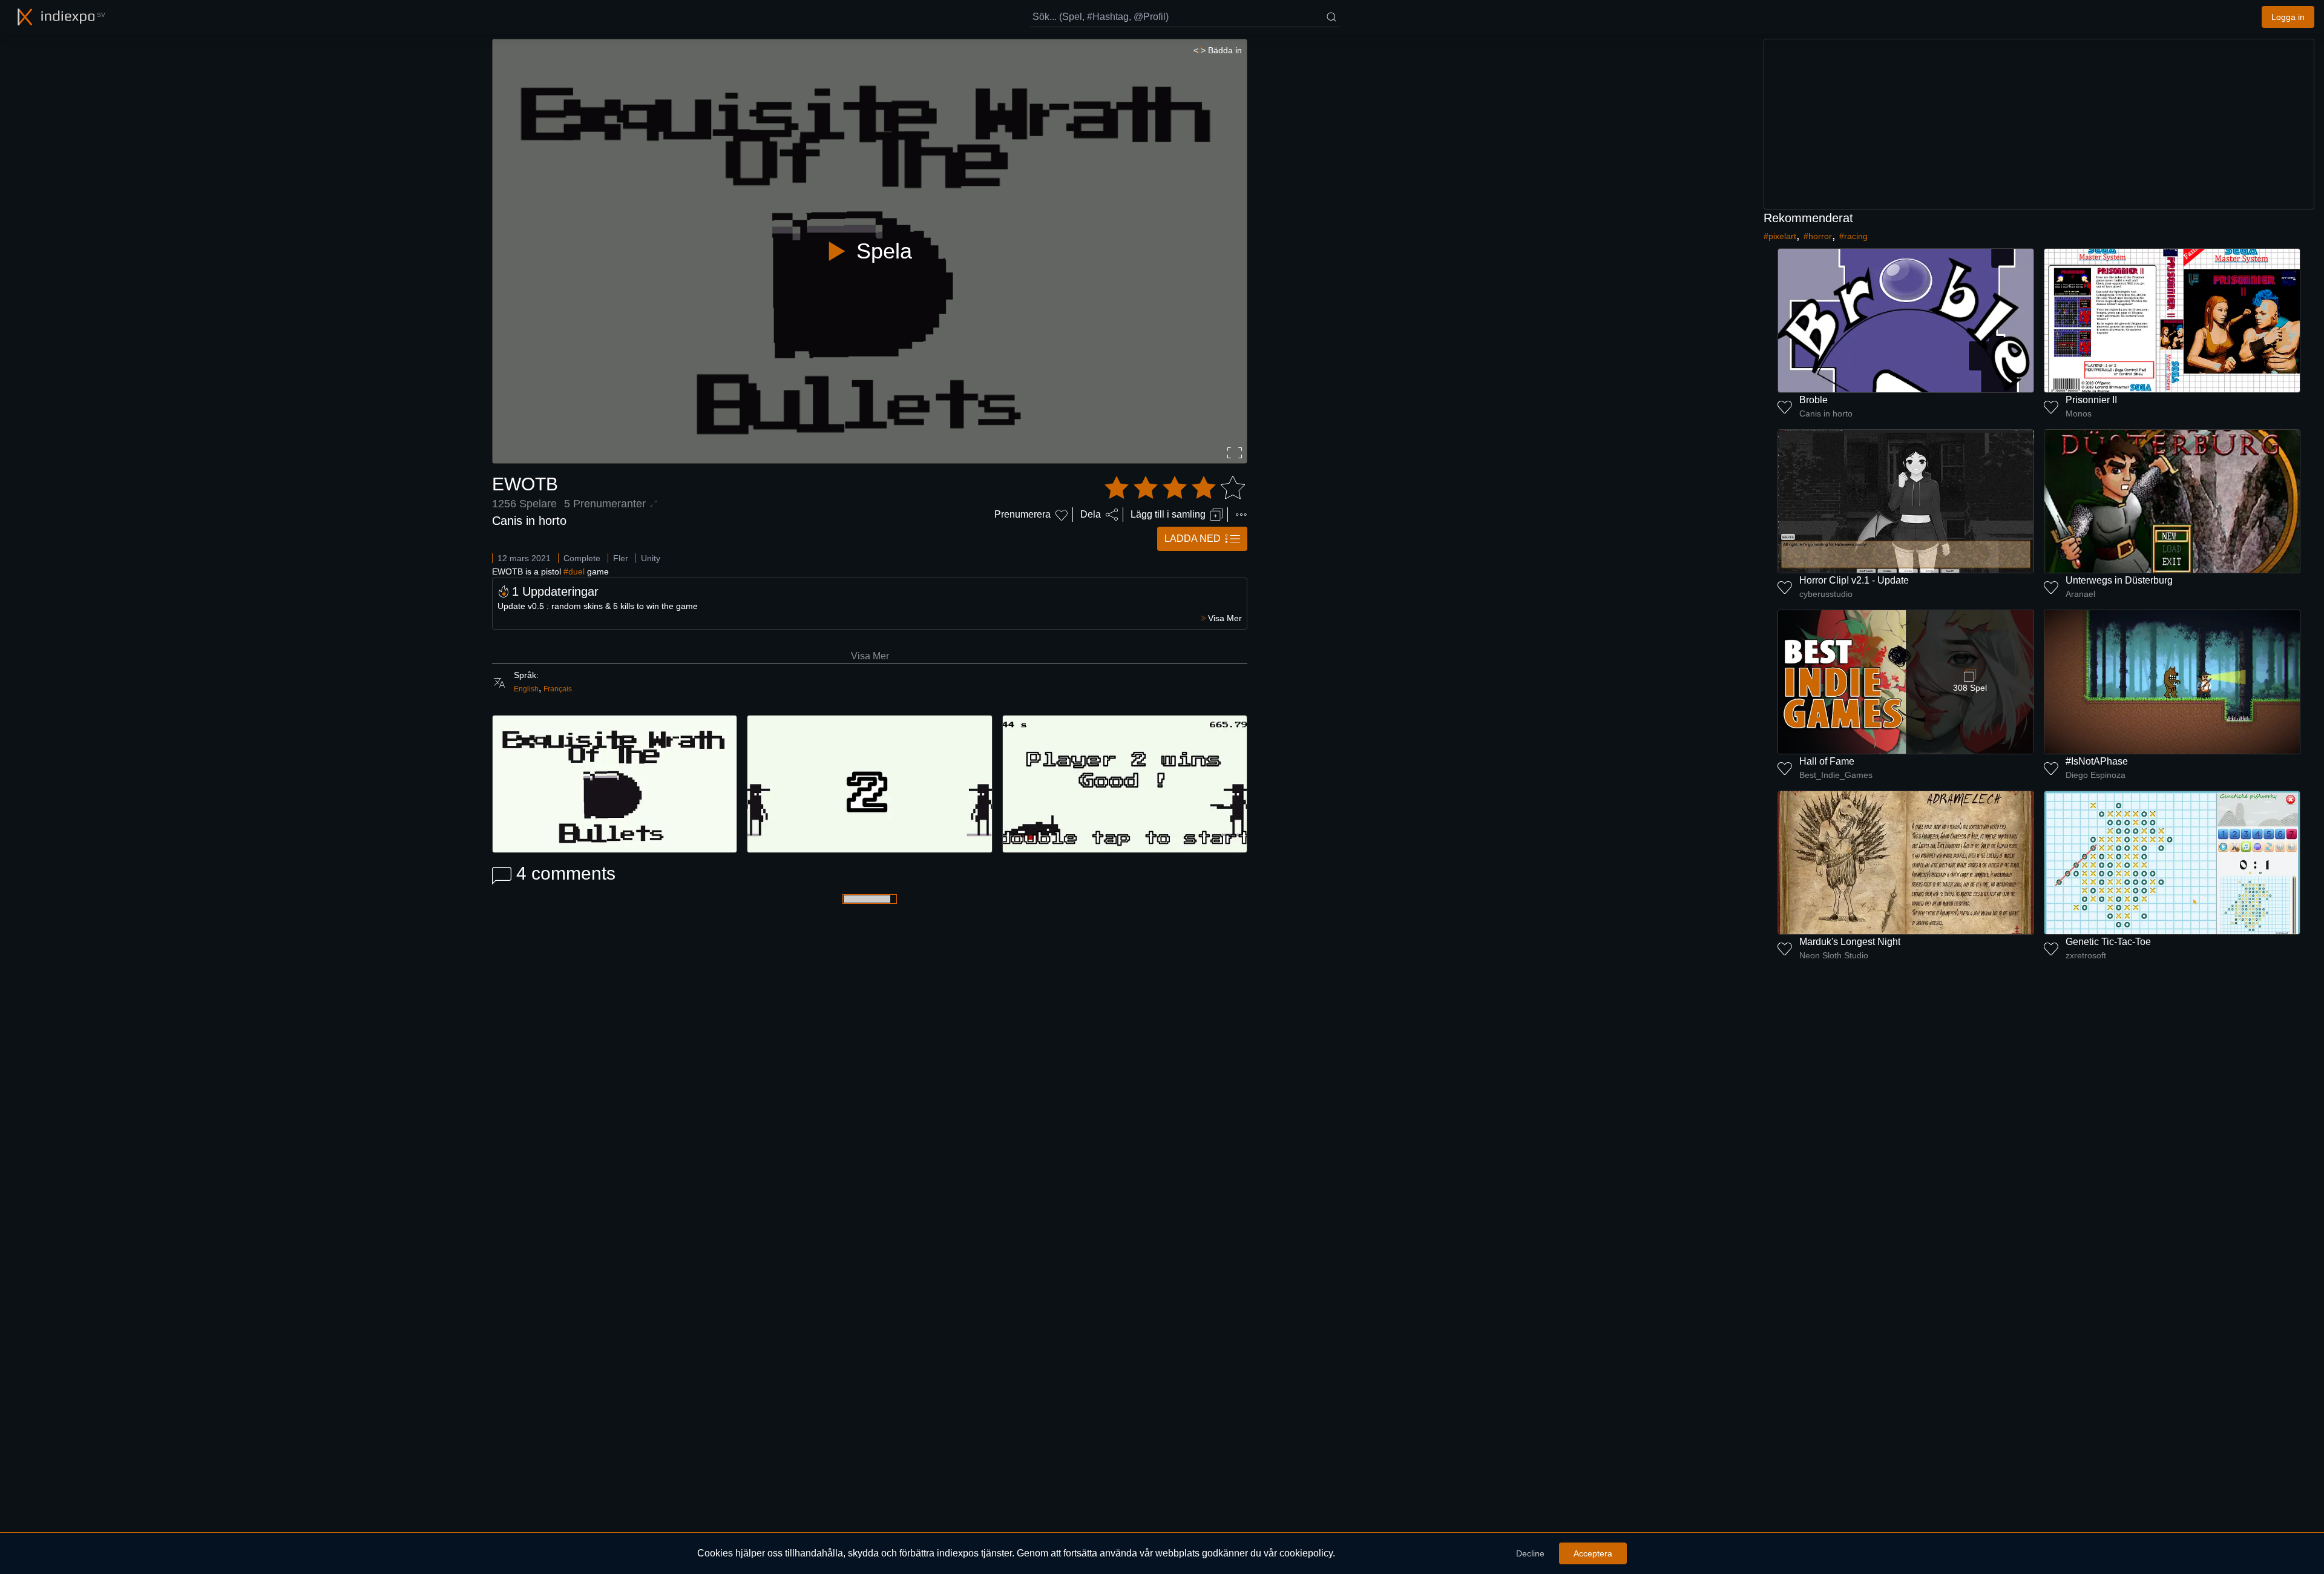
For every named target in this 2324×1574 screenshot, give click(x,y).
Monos (2079, 413)
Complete (582, 558)
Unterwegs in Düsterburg (2119, 580)
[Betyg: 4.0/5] (1175, 488)
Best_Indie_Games (1836, 775)
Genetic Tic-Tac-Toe (2108, 942)
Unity (651, 558)
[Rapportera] (1241, 515)
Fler (621, 558)
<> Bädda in (1218, 50)
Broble (1814, 400)
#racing (1853, 236)
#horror (1818, 236)
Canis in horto (529, 521)
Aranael (2080, 594)
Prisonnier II (2091, 400)
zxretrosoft (2086, 955)
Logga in (2288, 17)
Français (558, 689)
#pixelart (1780, 236)
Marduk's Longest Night (1850, 942)
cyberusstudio (1826, 594)
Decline (1530, 1553)
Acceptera (1593, 1553)
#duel (574, 571)
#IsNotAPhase (2097, 761)
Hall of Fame (1827, 761)
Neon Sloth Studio (1834, 955)
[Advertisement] (2039, 124)
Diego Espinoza (2096, 775)
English (526, 689)
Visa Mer (870, 656)
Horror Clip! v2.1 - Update (1854, 580)
